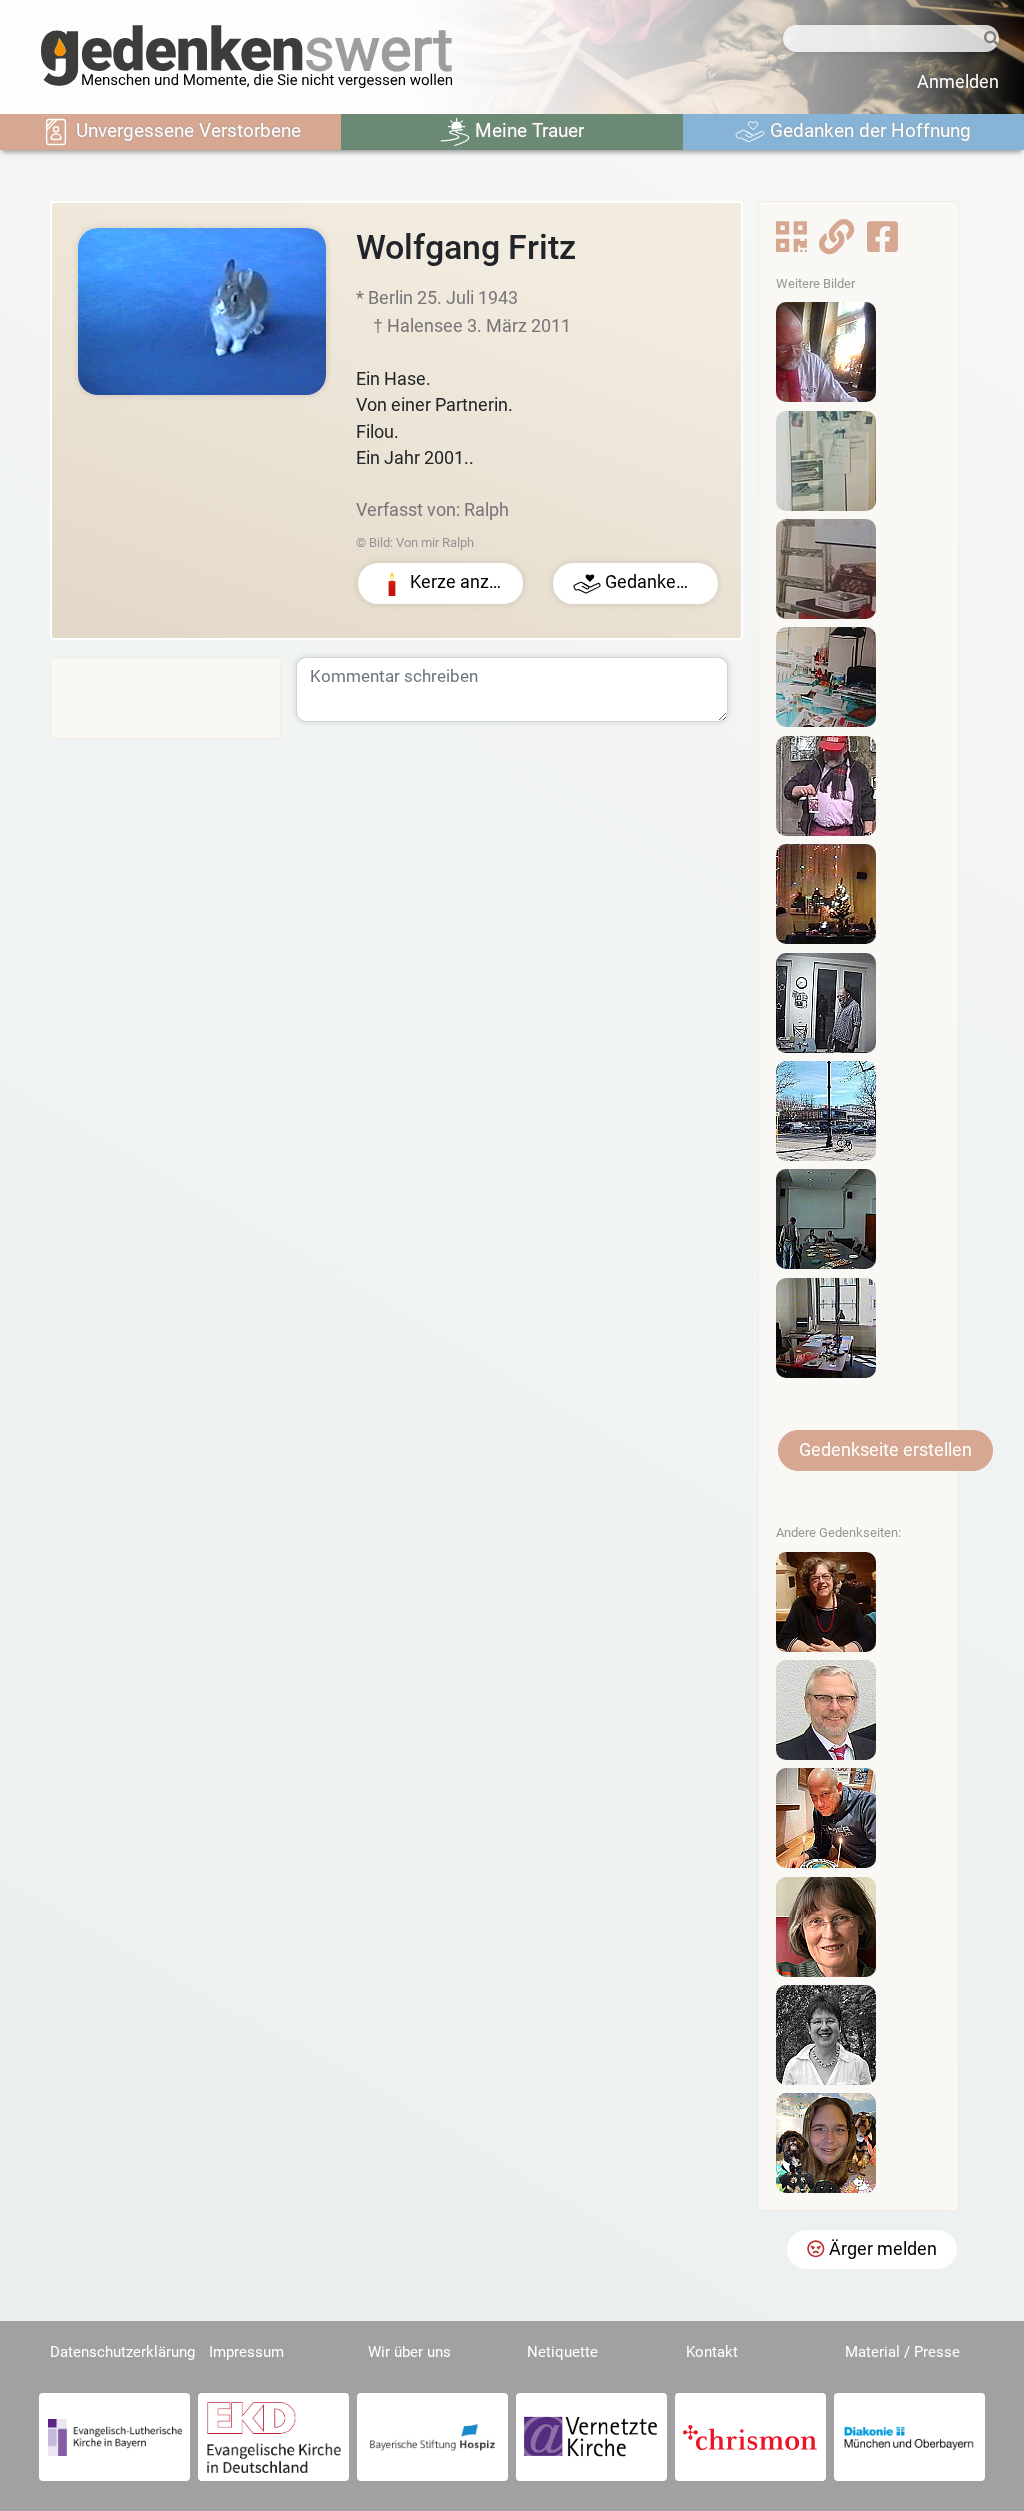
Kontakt (712, 2352)
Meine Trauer (527, 130)
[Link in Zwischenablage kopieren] (836, 243)
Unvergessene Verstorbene (186, 130)
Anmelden (958, 82)
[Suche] (988, 39)
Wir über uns (409, 2352)
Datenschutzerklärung (122, 2352)
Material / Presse (902, 2352)
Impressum (246, 2352)
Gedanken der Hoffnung (868, 130)
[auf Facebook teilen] (882, 243)
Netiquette (562, 2352)
